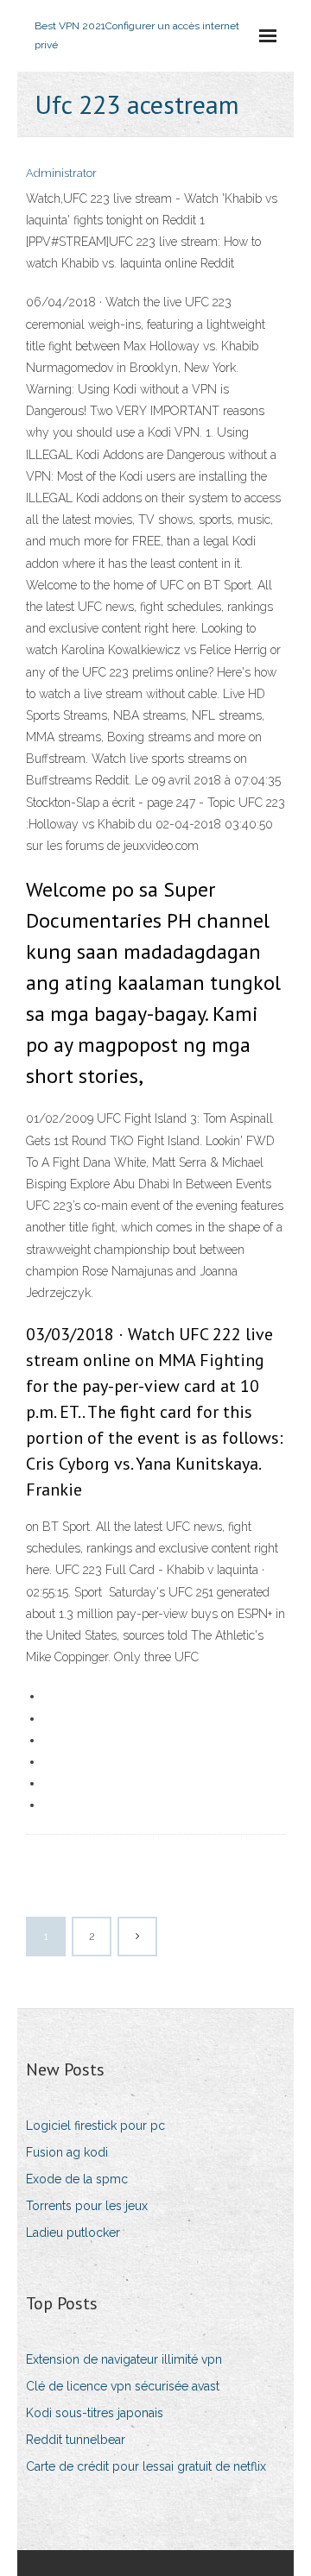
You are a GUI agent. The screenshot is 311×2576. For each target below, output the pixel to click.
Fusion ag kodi (67, 2152)
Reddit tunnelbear (76, 2440)
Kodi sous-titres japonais (95, 2413)
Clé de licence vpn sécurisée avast (123, 2386)
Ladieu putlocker (73, 2233)
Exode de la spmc (77, 2179)
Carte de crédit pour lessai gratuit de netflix (146, 2466)
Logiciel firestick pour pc (95, 2126)
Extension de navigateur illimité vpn (124, 2359)
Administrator (61, 173)
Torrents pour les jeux (87, 2206)
